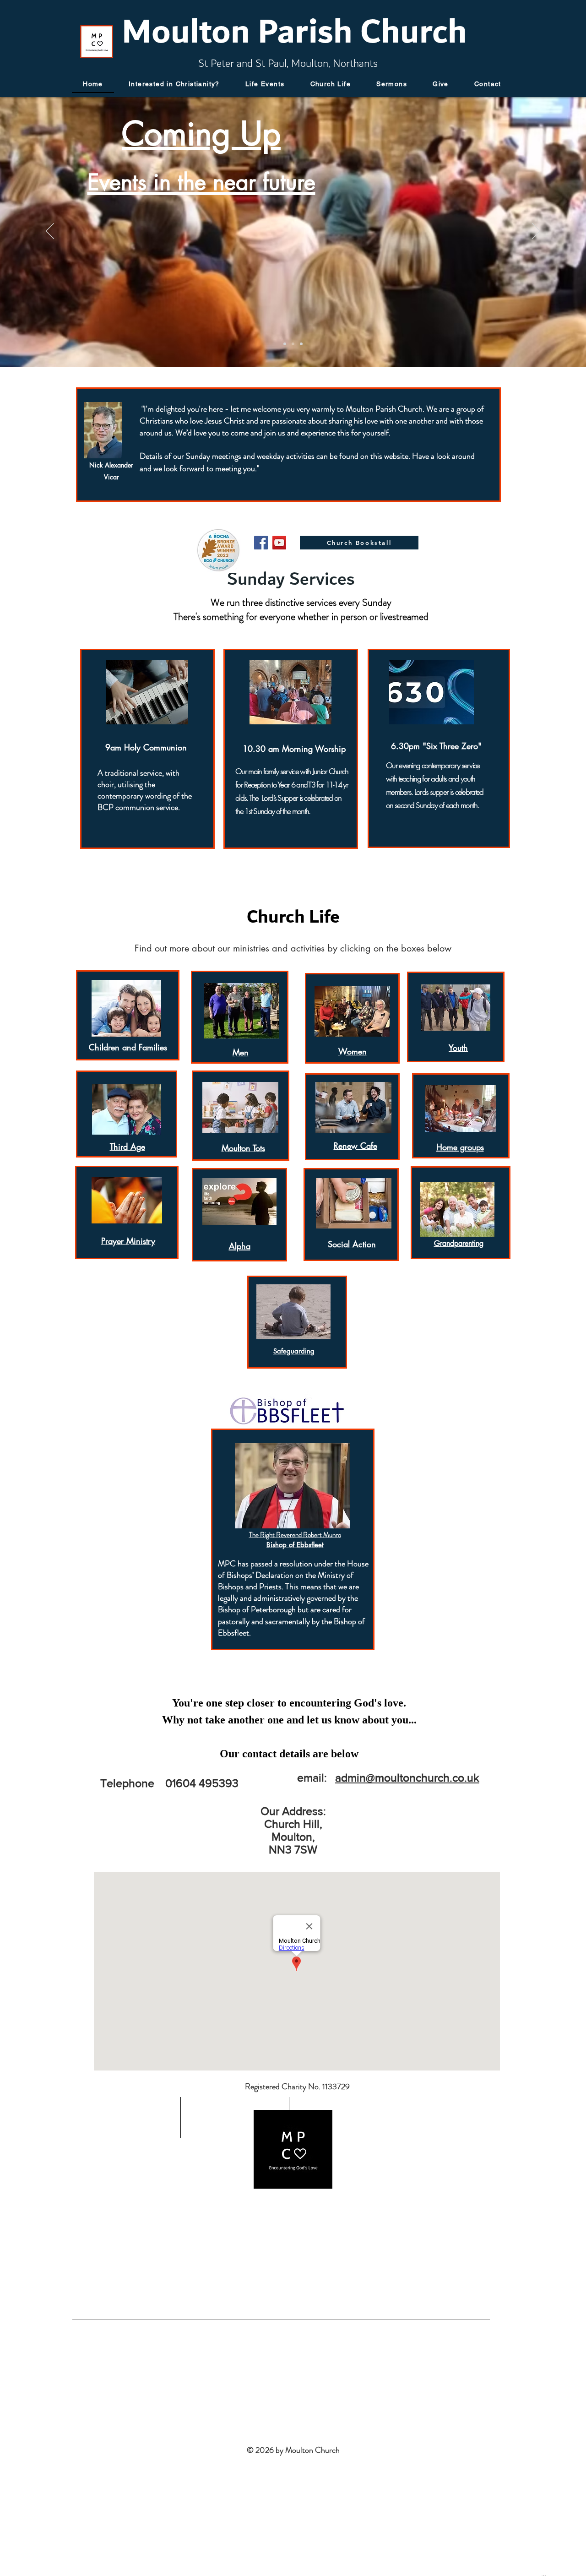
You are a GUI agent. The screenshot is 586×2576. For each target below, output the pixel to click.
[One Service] (301, 344)
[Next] (536, 232)
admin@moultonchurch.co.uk (407, 1777)
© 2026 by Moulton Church (293, 2450)
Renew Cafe (355, 1146)
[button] (265, 84)
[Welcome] (285, 344)
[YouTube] (279, 543)
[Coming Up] (293, 344)
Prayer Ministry (128, 1241)
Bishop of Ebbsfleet (295, 1545)
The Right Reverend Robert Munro (295, 1535)
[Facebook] (261, 543)
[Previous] (50, 232)
